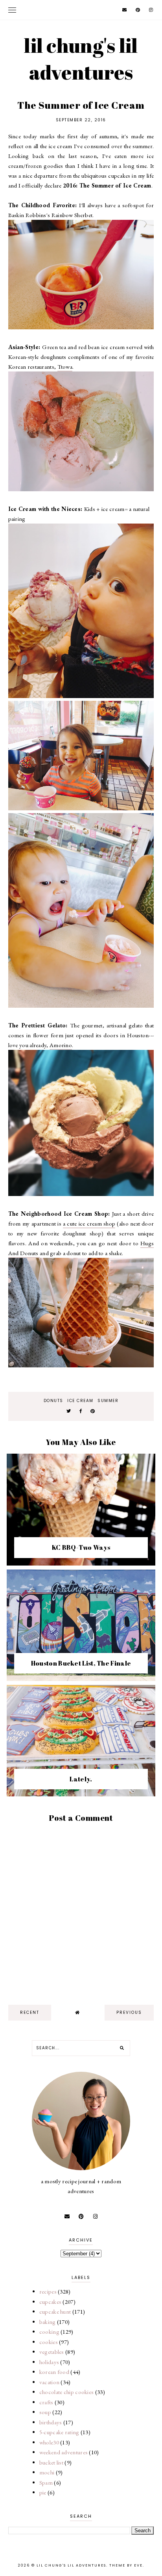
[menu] (12, 10)
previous (129, 2012)
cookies (49, 2342)
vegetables (52, 2352)
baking (48, 2322)
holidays (49, 2362)
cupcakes (50, 2302)
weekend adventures (64, 2452)
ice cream (80, 1401)
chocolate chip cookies (67, 2392)
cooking (49, 2332)
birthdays (51, 2422)
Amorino (61, 1045)
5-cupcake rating (59, 2432)
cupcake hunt (55, 2311)
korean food (54, 2372)
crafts (46, 2402)
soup (45, 2412)
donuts (53, 1401)
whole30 (49, 2442)
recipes (48, 2291)
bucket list (51, 2462)
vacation (49, 2382)
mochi (47, 2472)
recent (30, 2012)
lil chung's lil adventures (81, 59)
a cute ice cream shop (89, 1223)
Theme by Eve (126, 2565)
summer (108, 1401)
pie (43, 2492)
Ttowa (65, 367)
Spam (46, 2482)
